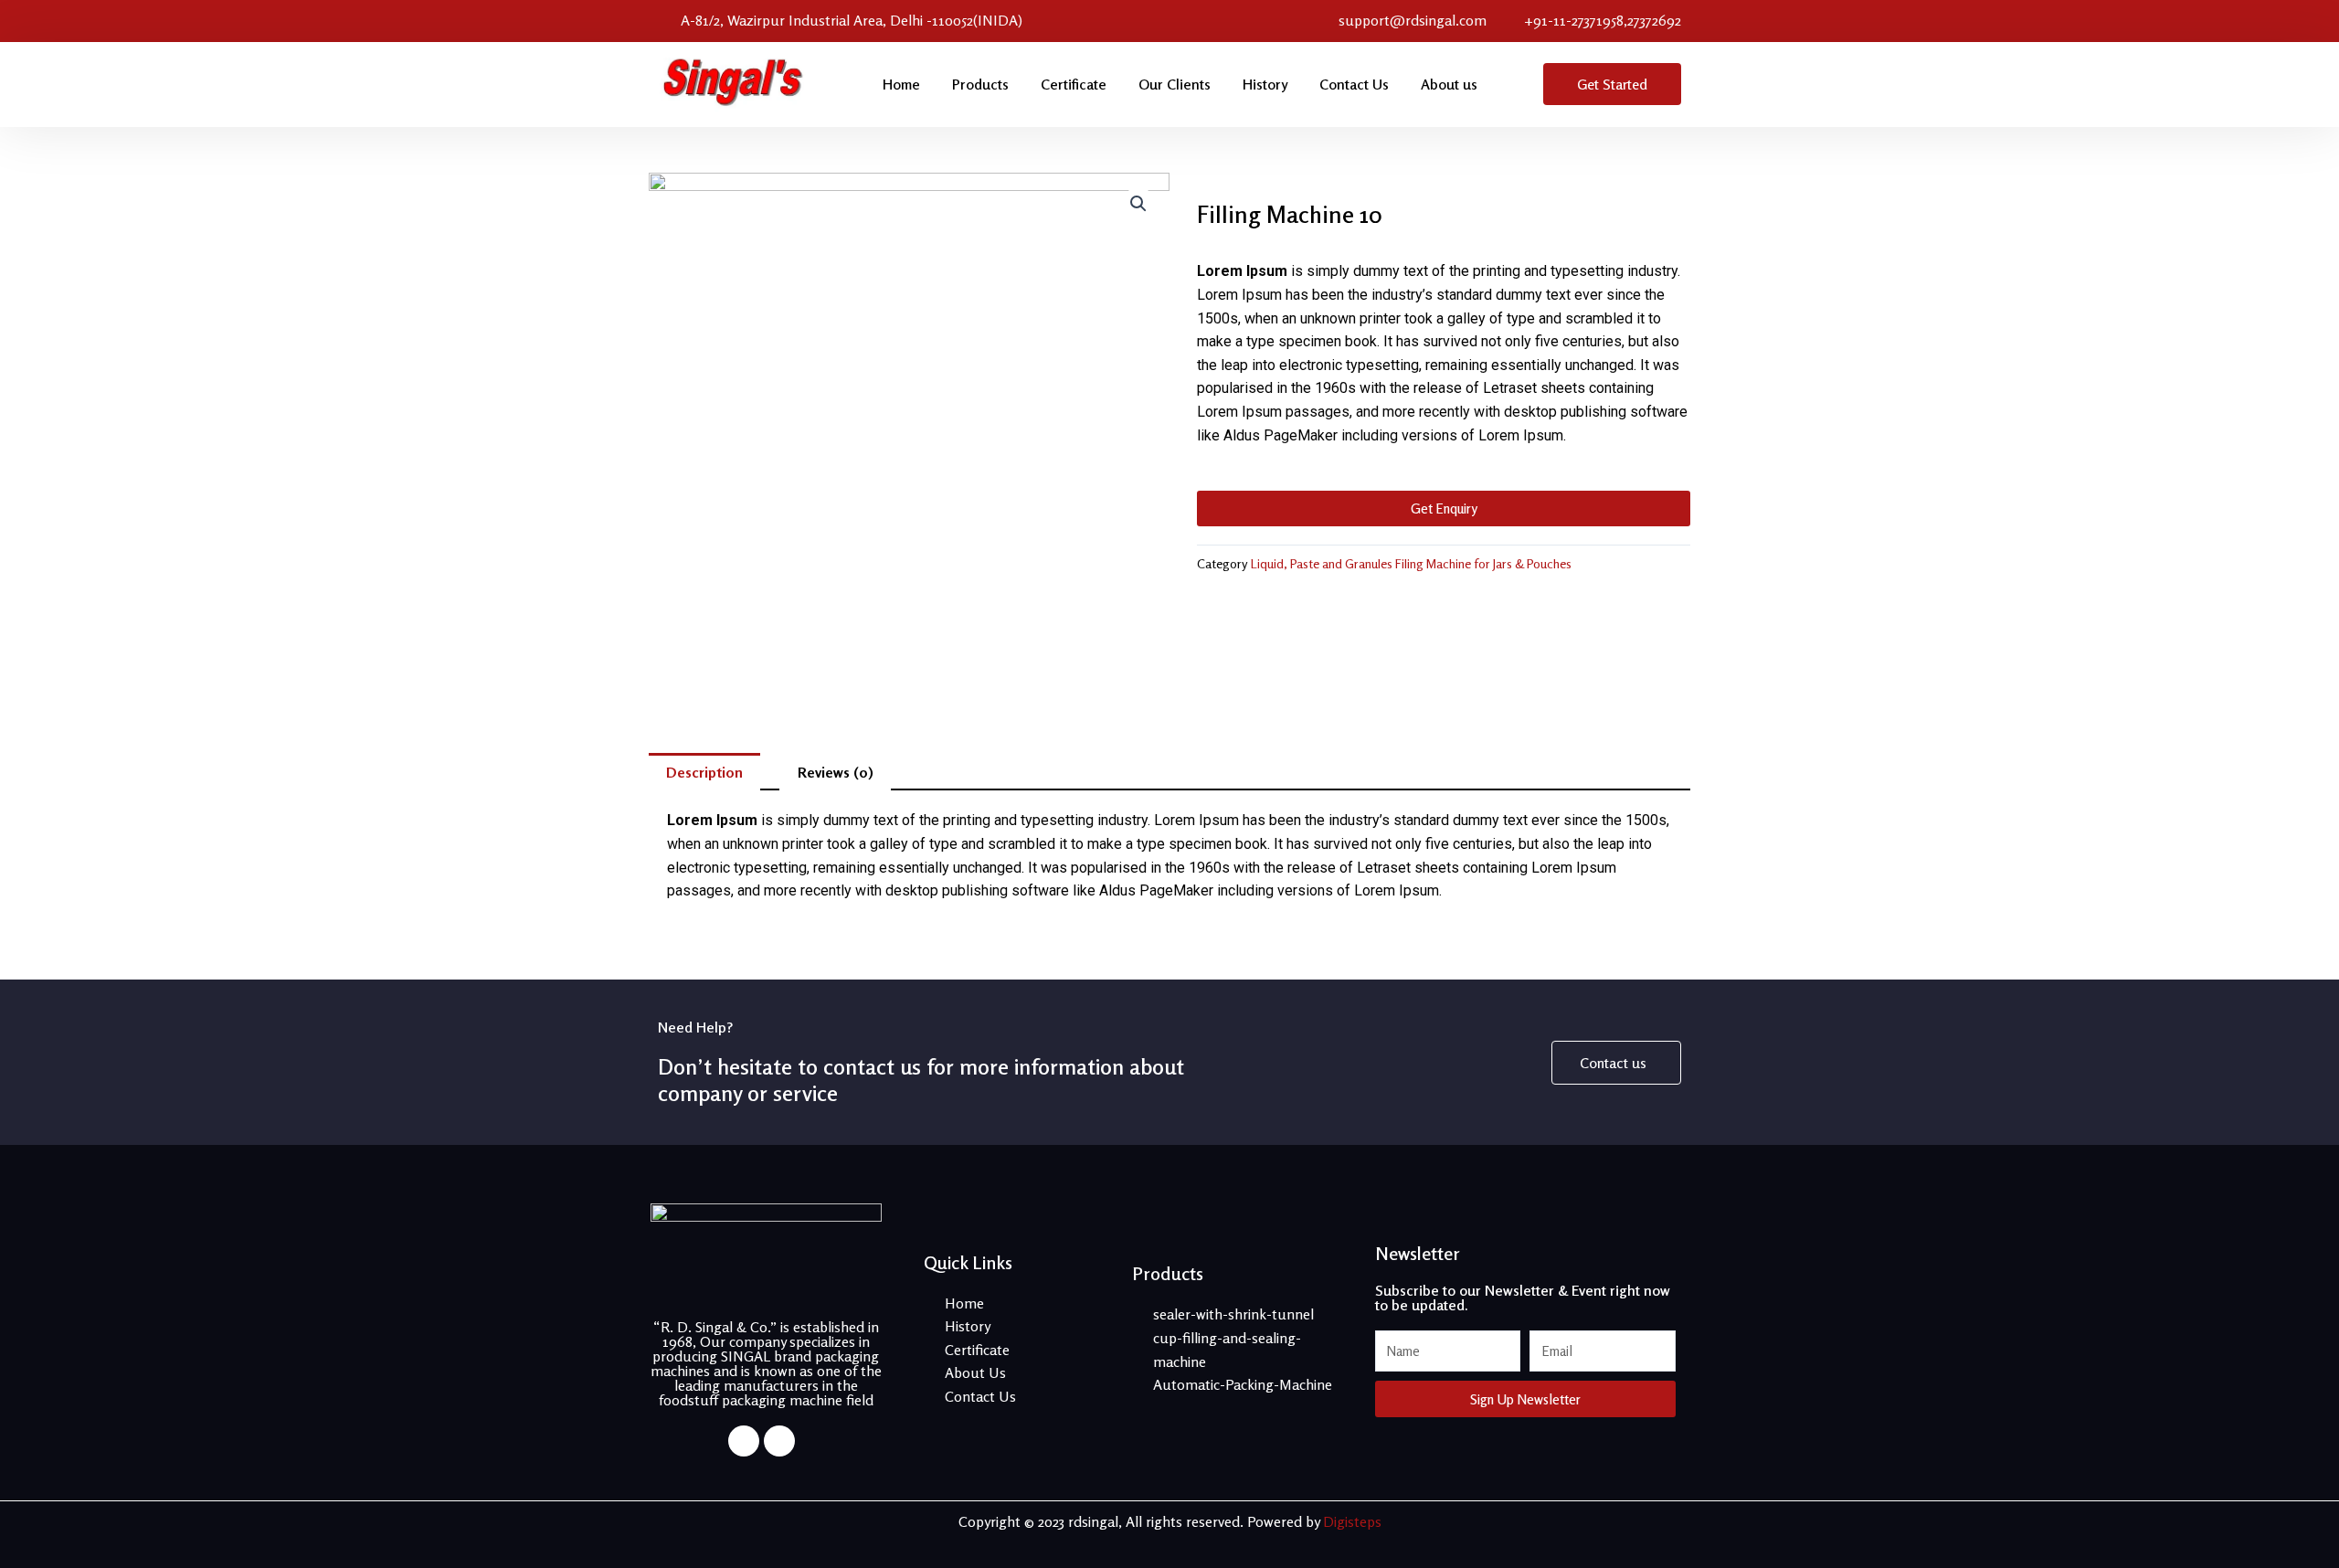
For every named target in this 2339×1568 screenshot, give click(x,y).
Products (980, 84)
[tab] (704, 772)
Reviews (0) (836, 772)
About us (1449, 84)
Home (901, 84)
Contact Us (1354, 84)
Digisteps (1352, 1521)
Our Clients (1175, 84)
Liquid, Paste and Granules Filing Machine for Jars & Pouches (1411, 563)
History (1265, 84)
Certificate (1074, 84)
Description (704, 772)
